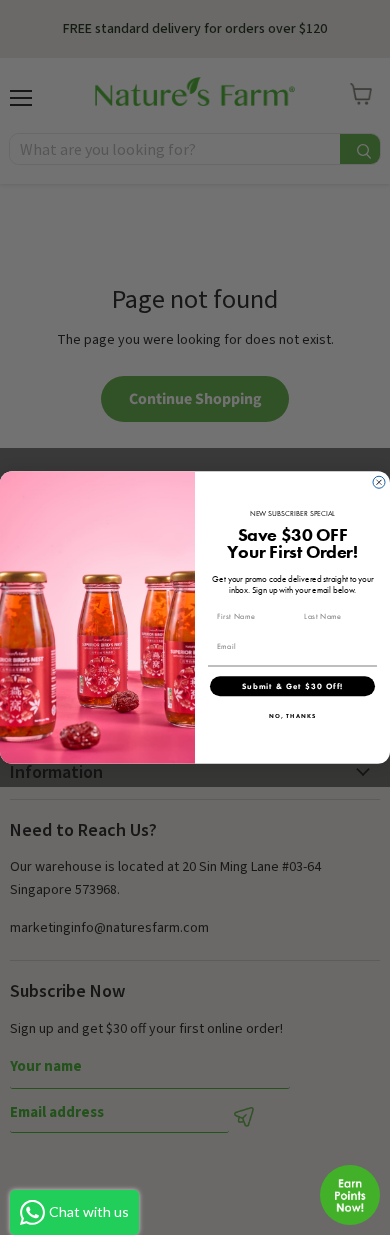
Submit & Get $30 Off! (293, 686)
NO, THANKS (293, 716)
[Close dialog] (379, 482)
